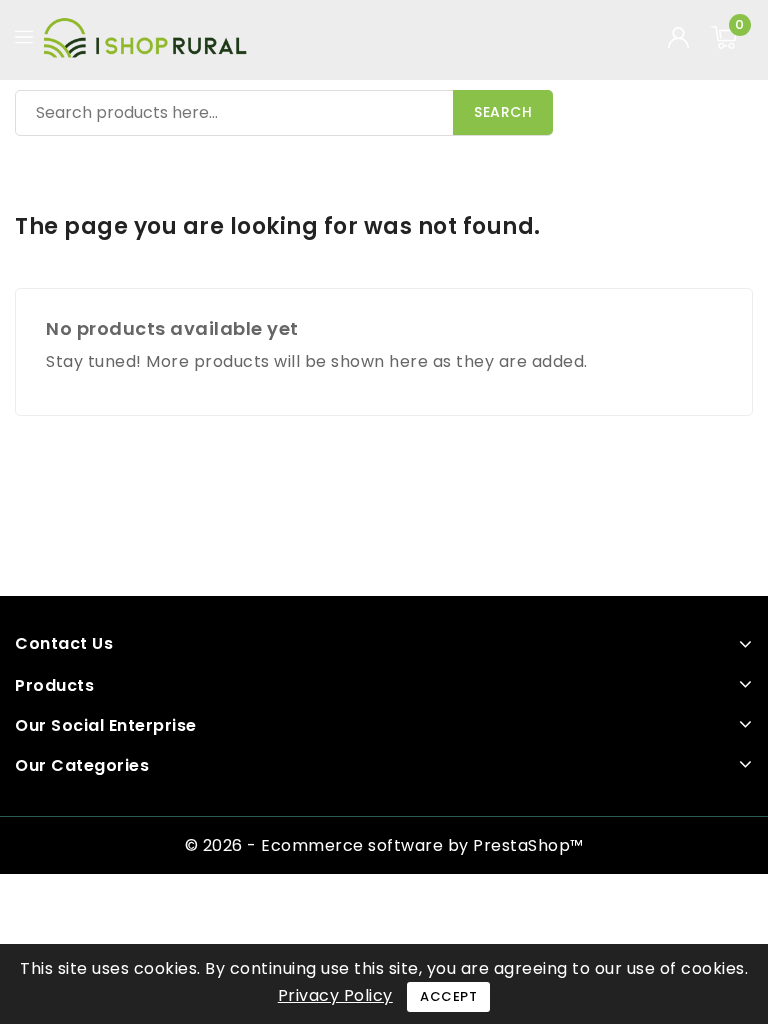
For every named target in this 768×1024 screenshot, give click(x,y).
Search (503, 112)
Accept (448, 996)
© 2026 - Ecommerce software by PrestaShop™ (384, 845)
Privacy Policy (335, 995)
